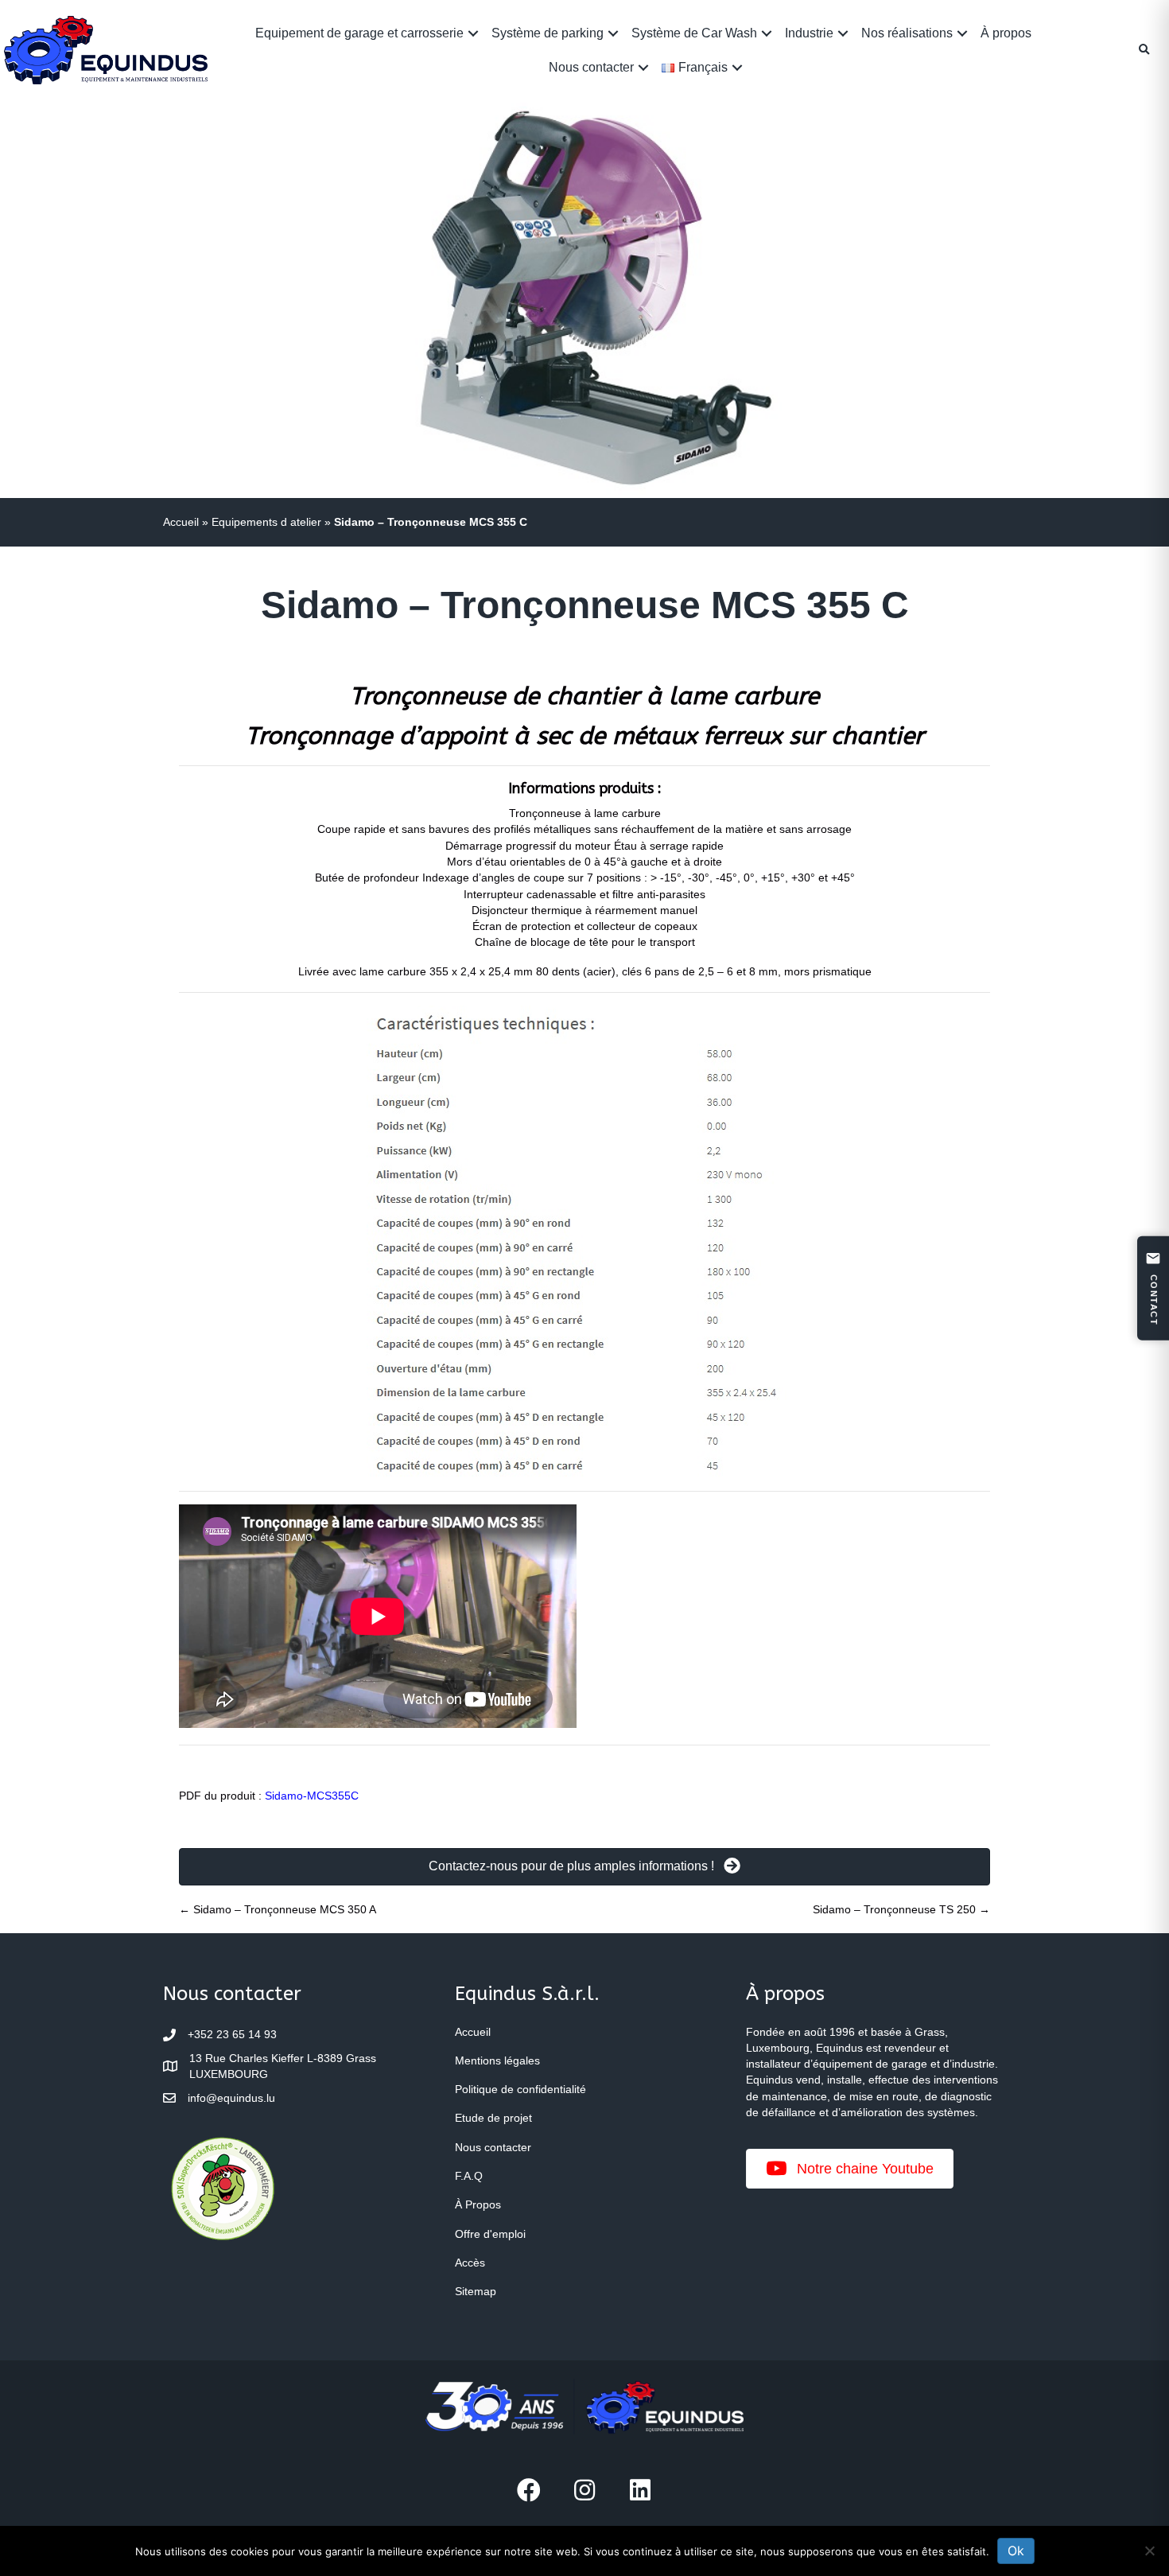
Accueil (181, 522)
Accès (470, 2263)
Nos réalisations (907, 33)
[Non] (1149, 2551)
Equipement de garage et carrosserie (359, 33)
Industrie (809, 33)
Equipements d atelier (266, 522)
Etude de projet (493, 2118)
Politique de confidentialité (520, 2089)
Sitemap (476, 2291)
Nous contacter (591, 67)
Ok (1016, 2551)
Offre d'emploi (490, 2234)
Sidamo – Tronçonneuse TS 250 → (901, 1909)
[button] (473, 33)
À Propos (478, 2204)
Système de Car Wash (694, 33)
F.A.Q (469, 2176)
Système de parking (548, 33)
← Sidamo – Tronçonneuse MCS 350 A (278, 1909)
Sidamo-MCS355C (312, 1796)
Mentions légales (497, 2060)
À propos (1006, 33)
